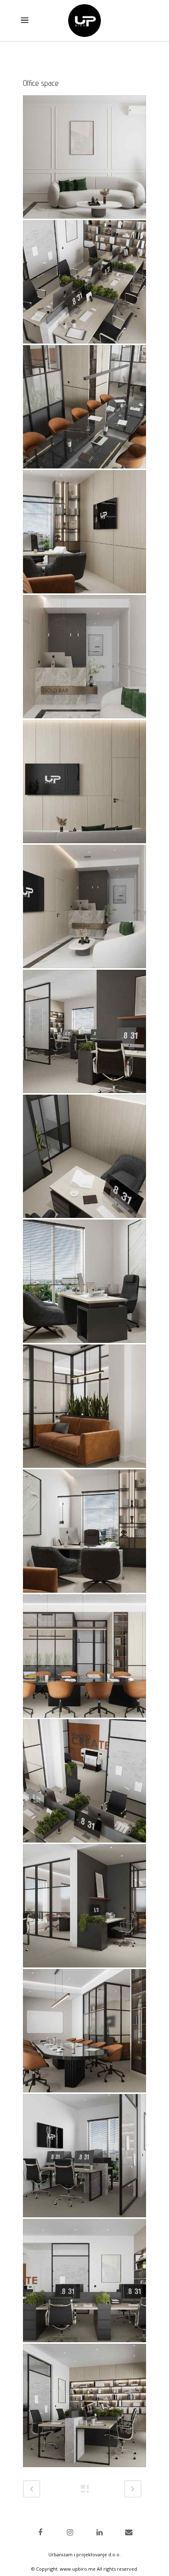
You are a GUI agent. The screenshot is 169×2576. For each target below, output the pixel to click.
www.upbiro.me (78, 2569)
